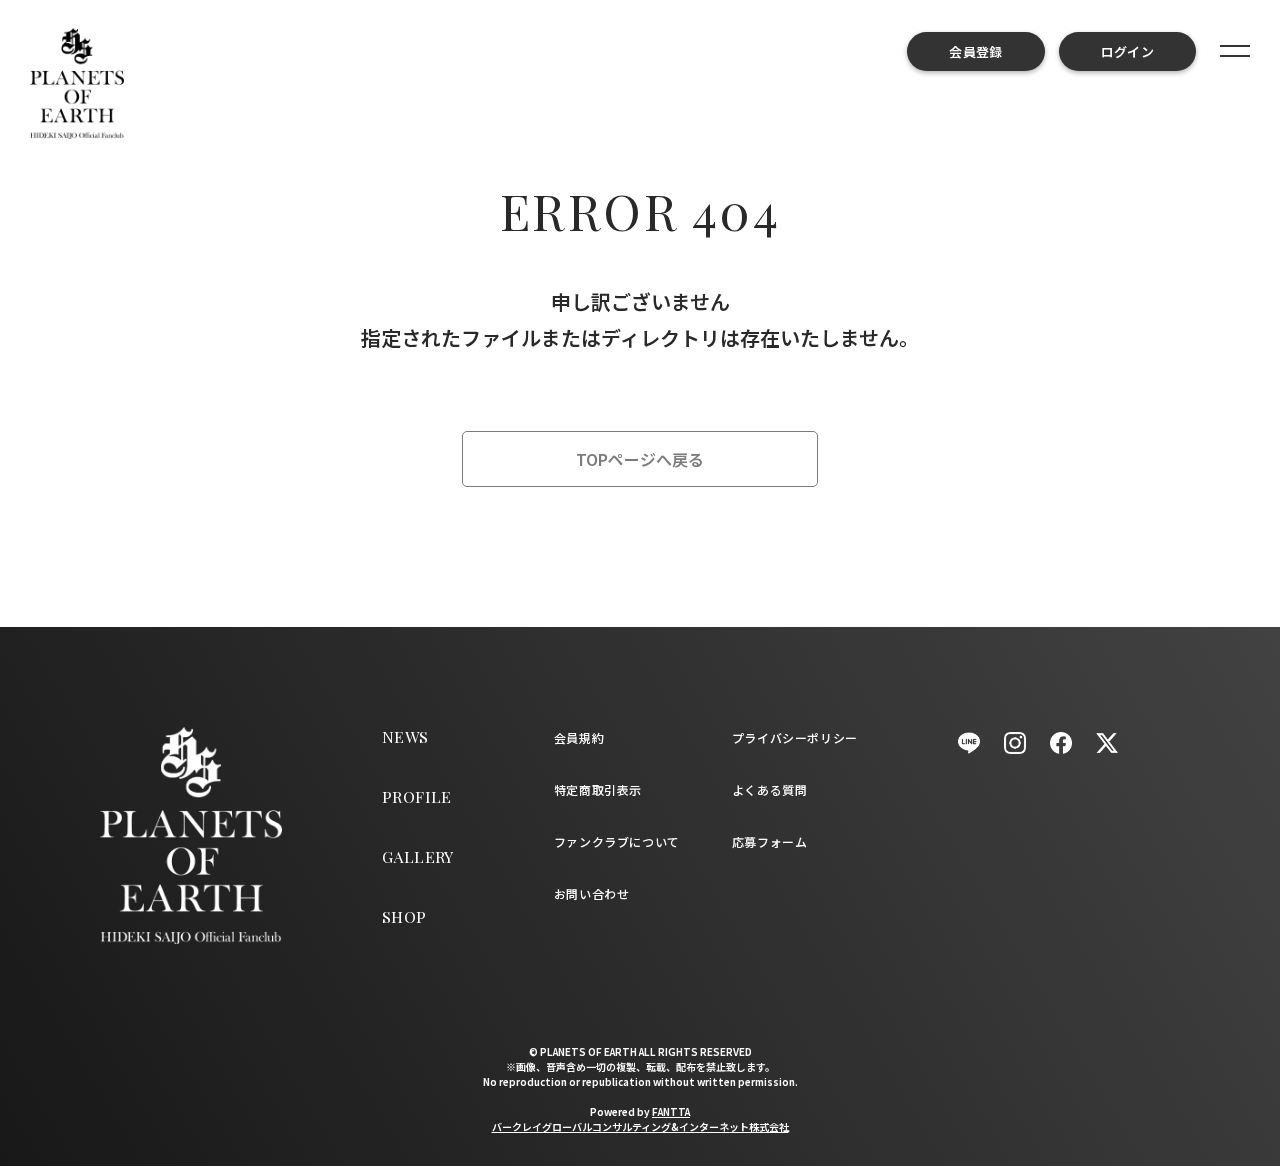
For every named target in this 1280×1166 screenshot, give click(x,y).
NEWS (405, 736)
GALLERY (418, 856)
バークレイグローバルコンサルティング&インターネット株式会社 (640, 1126)
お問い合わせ (592, 893)
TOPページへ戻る (640, 459)
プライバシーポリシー (795, 737)
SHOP (404, 916)
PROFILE (417, 796)
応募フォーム (770, 841)
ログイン (1127, 51)
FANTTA (671, 1111)
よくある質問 (770, 789)
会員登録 (975, 51)
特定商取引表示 (598, 789)
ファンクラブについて (617, 841)
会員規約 (579, 737)
